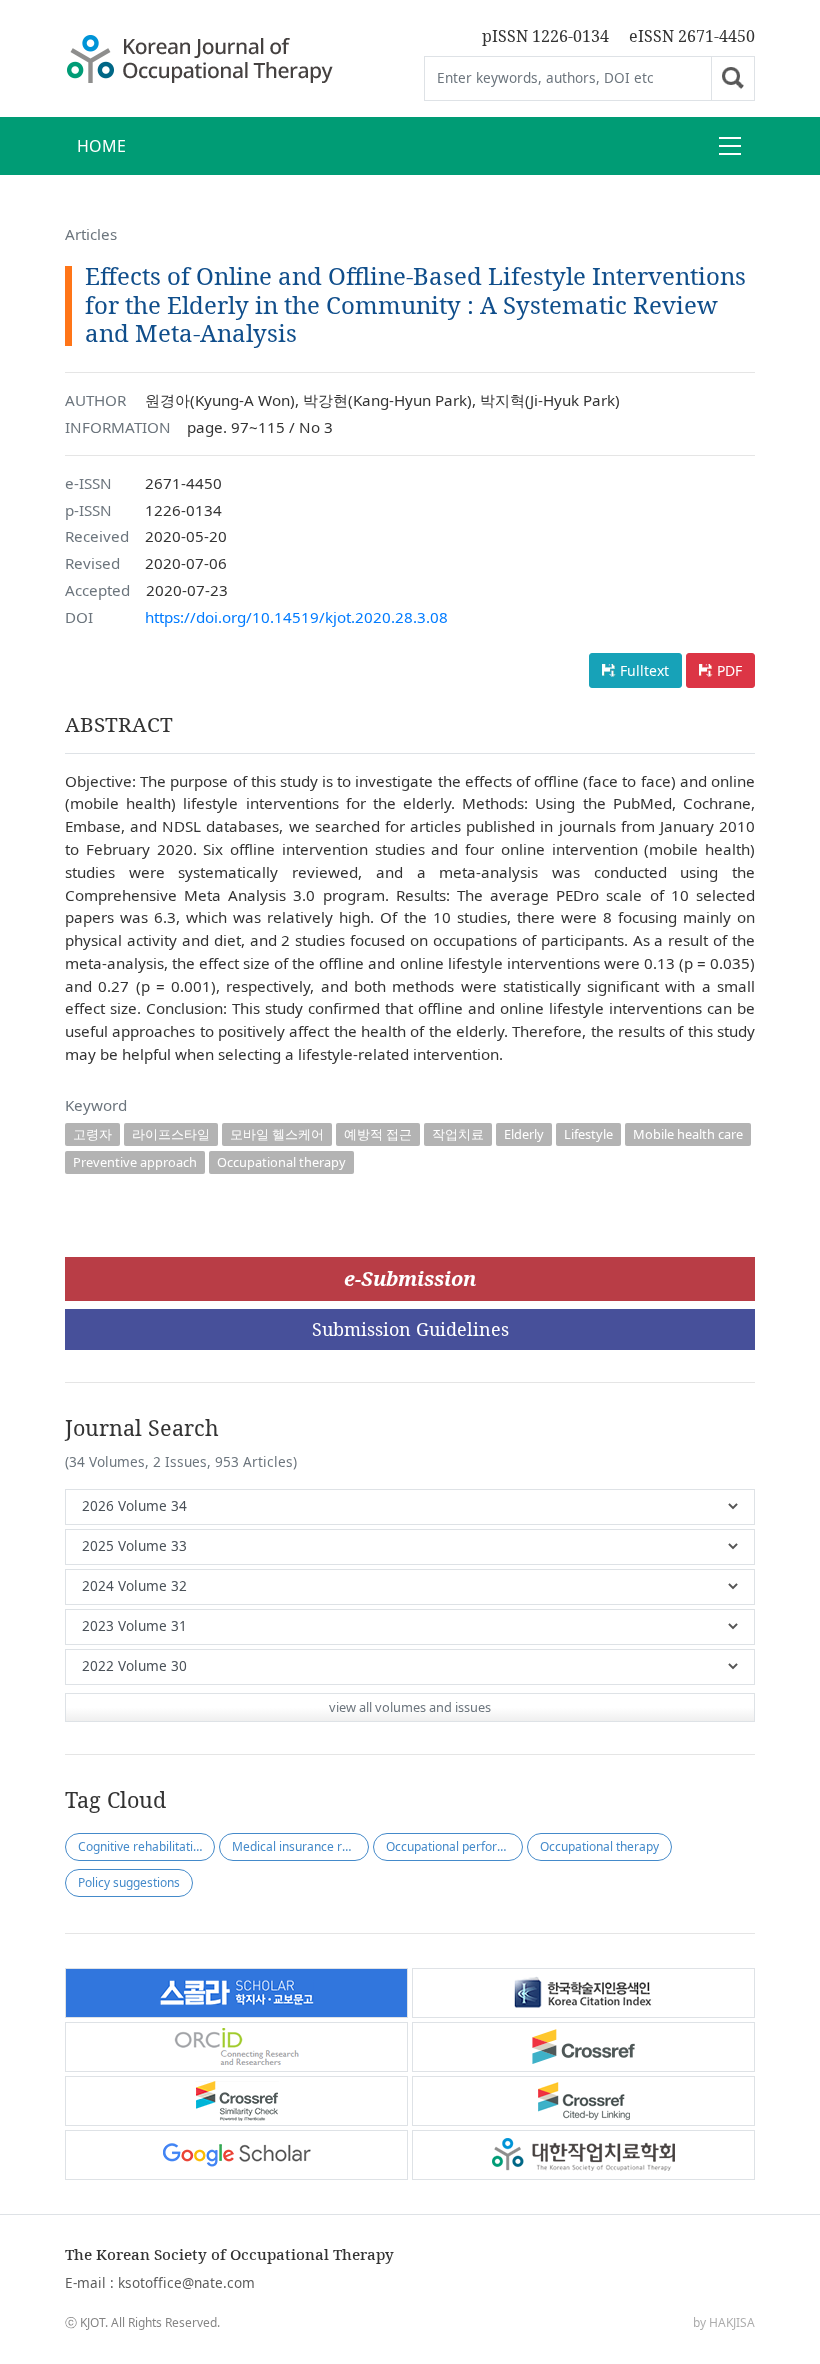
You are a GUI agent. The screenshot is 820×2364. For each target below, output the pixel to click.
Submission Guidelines (410, 1329)
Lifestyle (588, 1134)
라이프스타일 (171, 1134)
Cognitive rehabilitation (142, 1846)
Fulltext (644, 670)
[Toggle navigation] (730, 146)
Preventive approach (135, 1162)
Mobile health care (688, 1134)
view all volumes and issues (410, 1707)
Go (733, 78)
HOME (101, 146)
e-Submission (410, 1278)
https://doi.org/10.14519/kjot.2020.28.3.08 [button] (296, 617)
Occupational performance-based (454, 1846)
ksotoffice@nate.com (186, 2282)
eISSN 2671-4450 (692, 36)
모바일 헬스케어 (277, 1134)
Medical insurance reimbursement (300, 1846)
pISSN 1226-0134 (545, 36)
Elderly (524, 1134)
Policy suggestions (129, 1882)
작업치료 (458, 1134)
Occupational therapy (281, 1162)
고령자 (92, 1134)
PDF (729, 670)
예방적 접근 (378, 1134)
